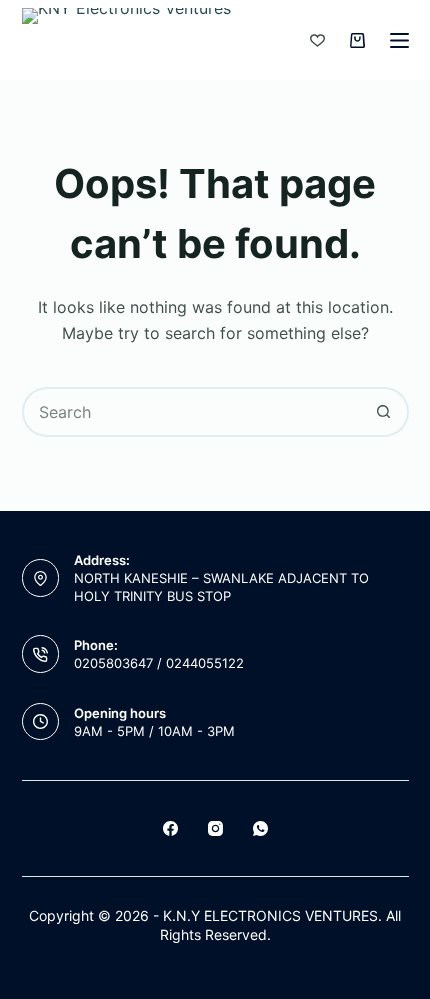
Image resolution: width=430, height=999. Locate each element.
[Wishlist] (317, 40)
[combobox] (192, 412)
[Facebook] (170, 828)
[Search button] (384, 412)
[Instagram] (215, 828)
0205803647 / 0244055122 (159, 663)
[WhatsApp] (260, 828)
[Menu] (399, 40)
